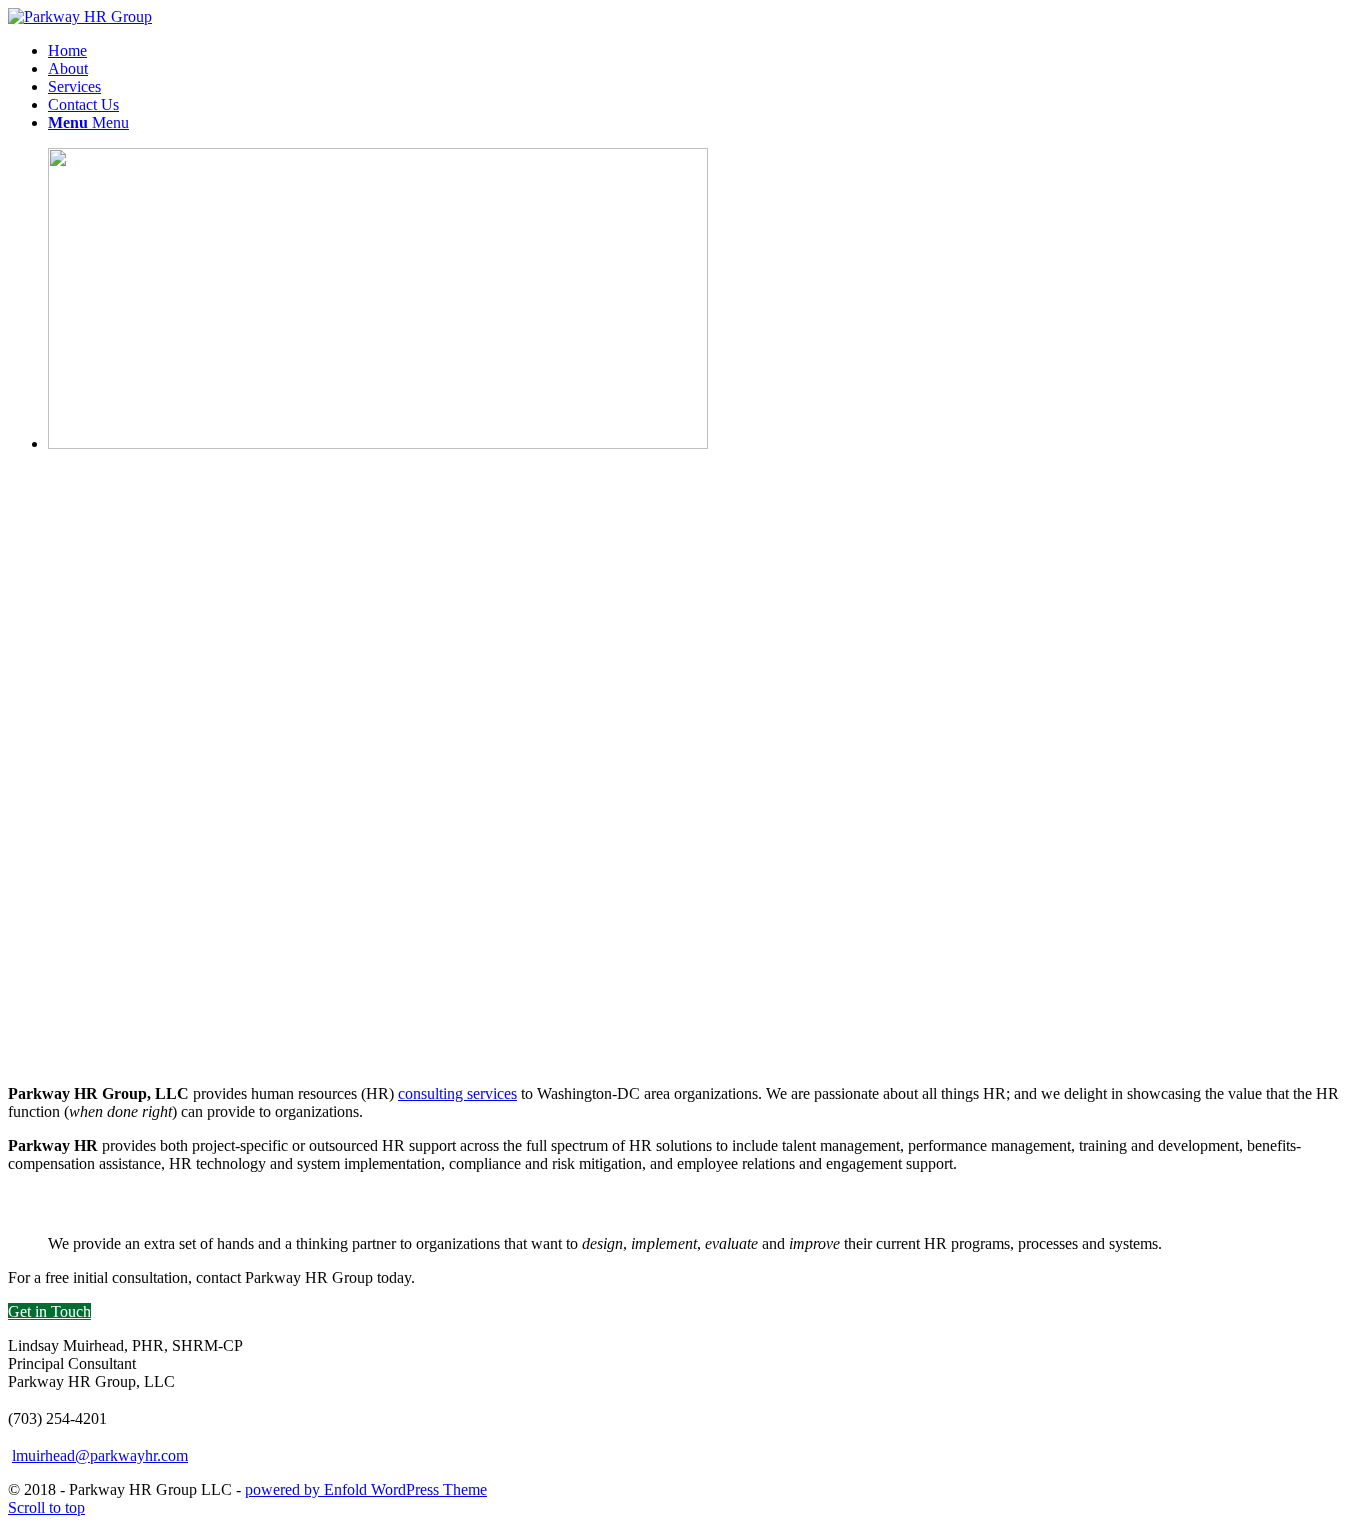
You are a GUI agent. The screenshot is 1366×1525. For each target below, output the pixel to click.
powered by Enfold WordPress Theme (366, 1489)
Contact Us (83, 104)
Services (74, 86)
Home (67, 50)
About (68, 68)
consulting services (457, 1093)
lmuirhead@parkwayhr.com (100, 1455)
